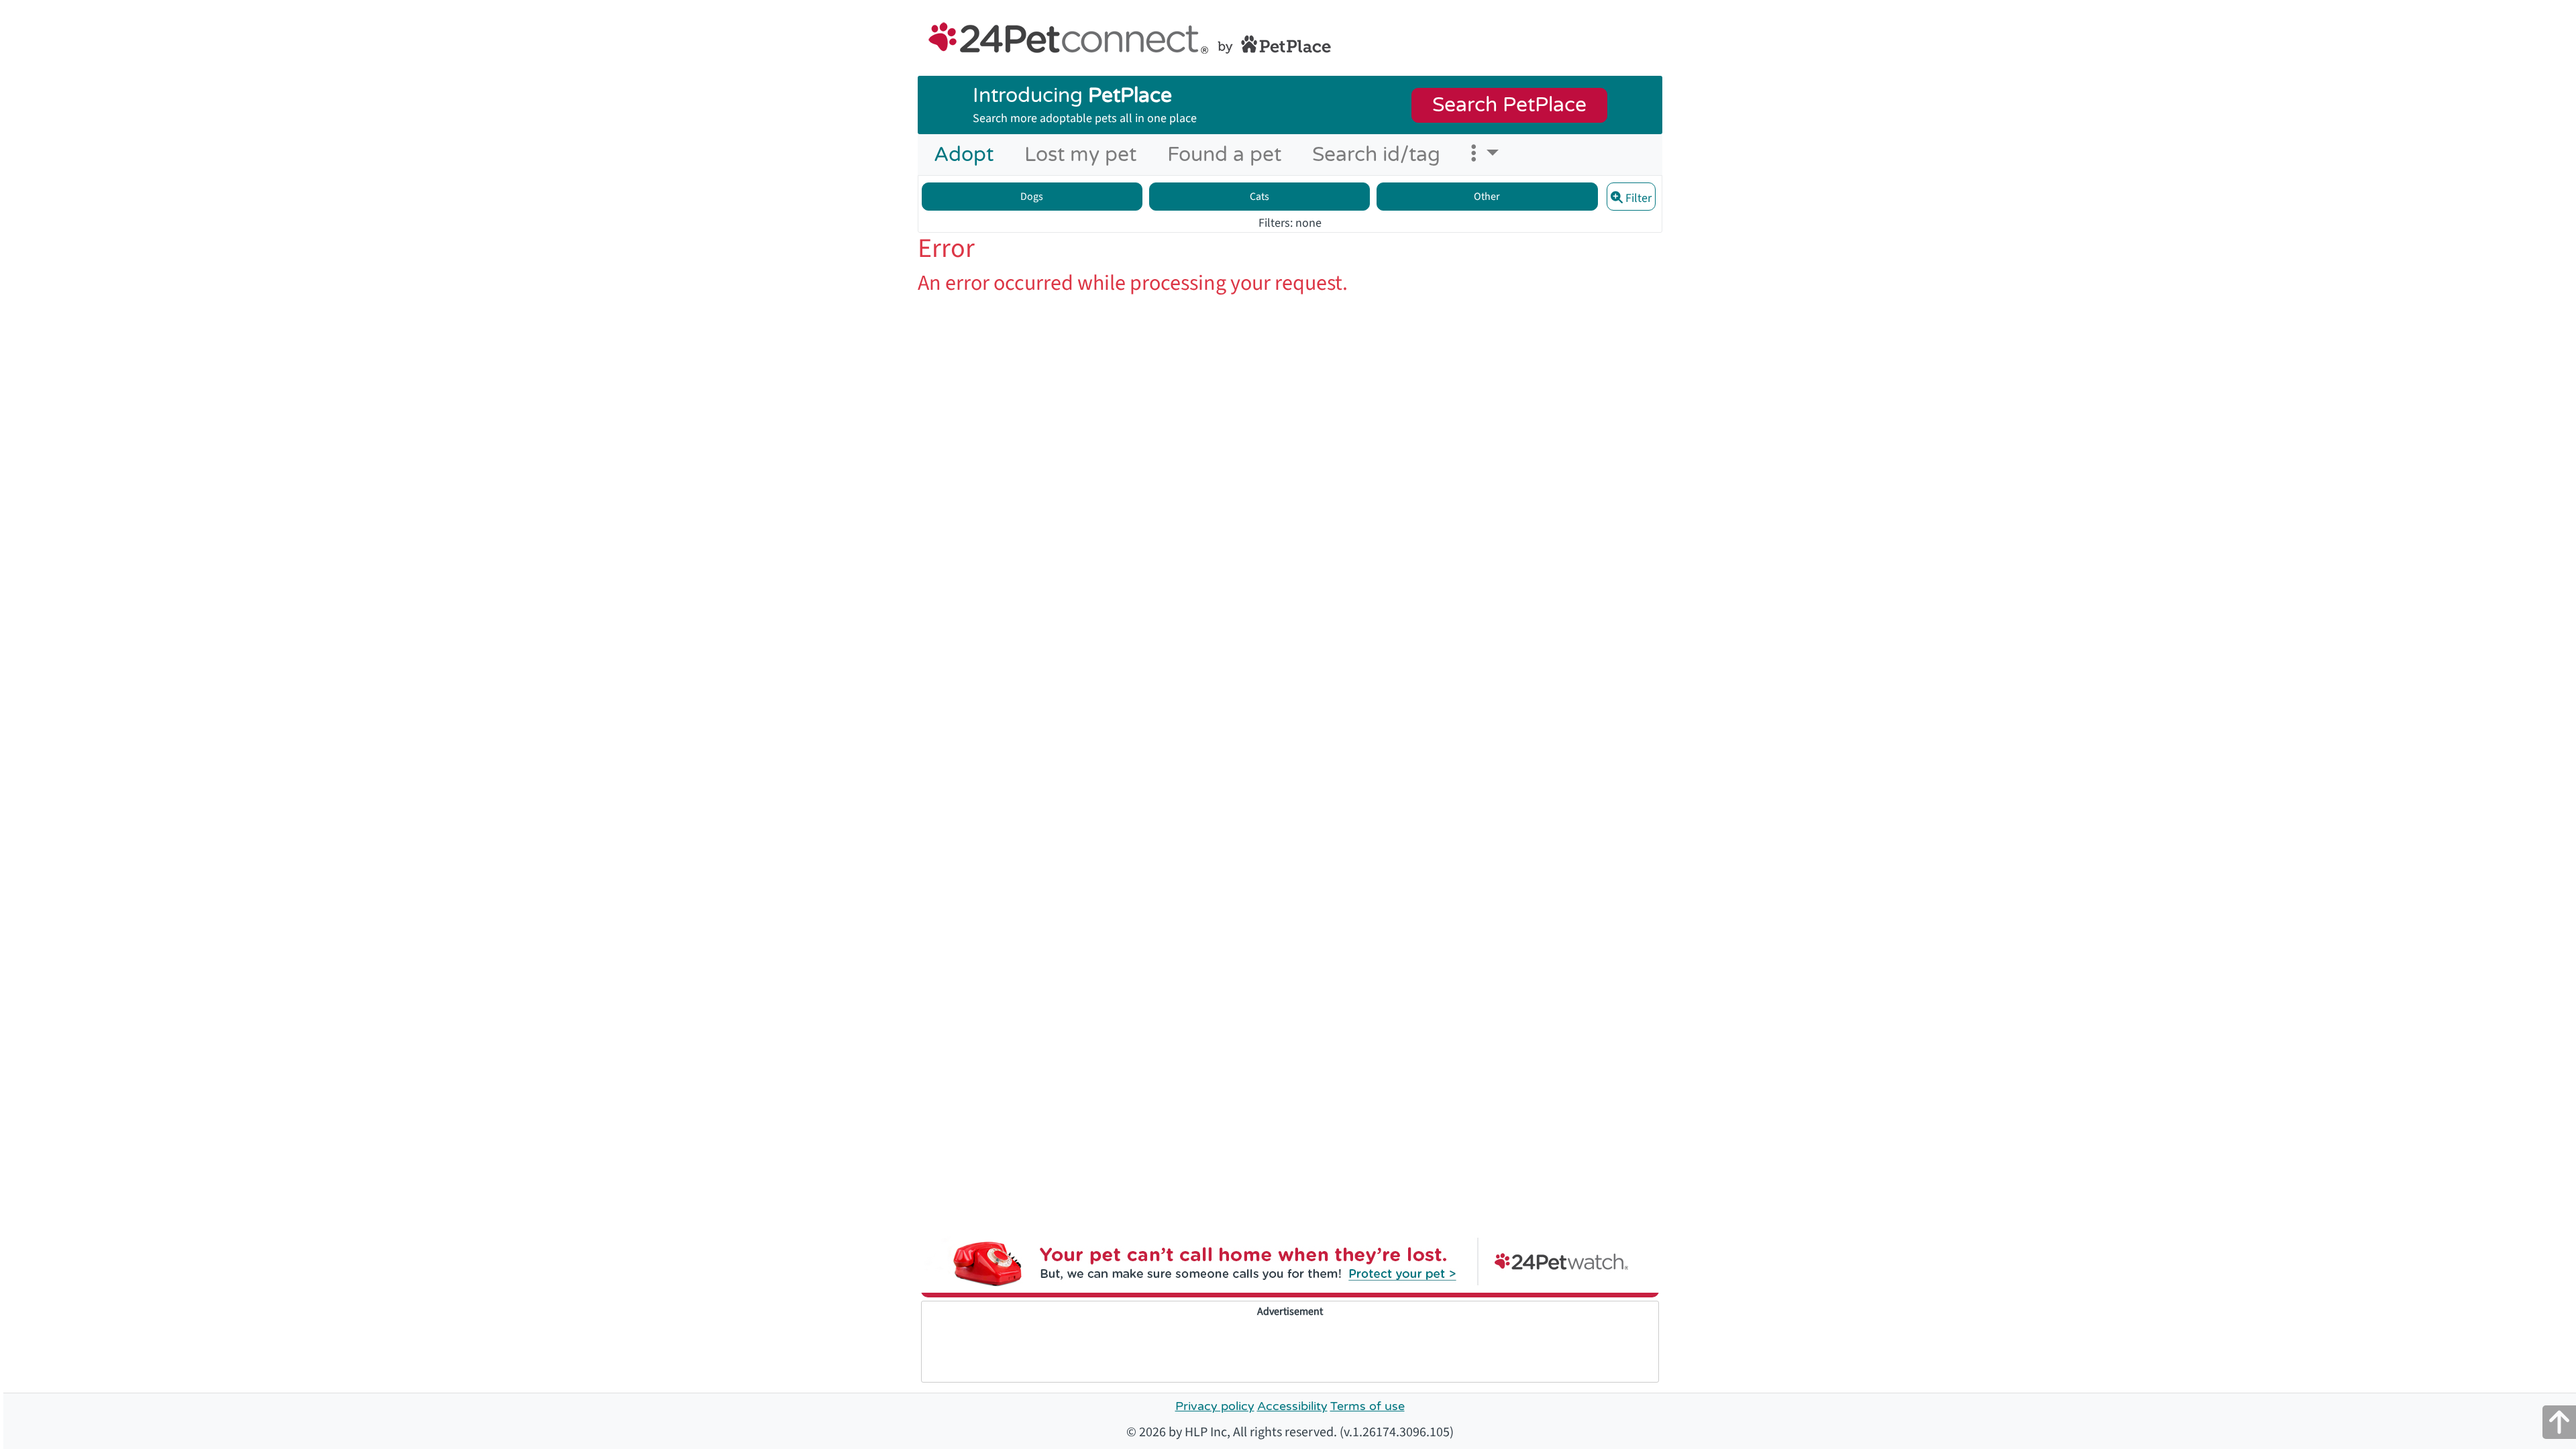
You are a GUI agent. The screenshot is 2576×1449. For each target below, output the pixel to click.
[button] (1485, 155)
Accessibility (1292, 1406)
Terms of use (1367, 1406)
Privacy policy (1215, 1406)
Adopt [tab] (966, 154)
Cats (1259, 197)
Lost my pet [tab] (1080, 155)
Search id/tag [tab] (1376, 155)
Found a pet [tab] (1224, 155)
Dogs (1032, 197)
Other (1487, 197)
